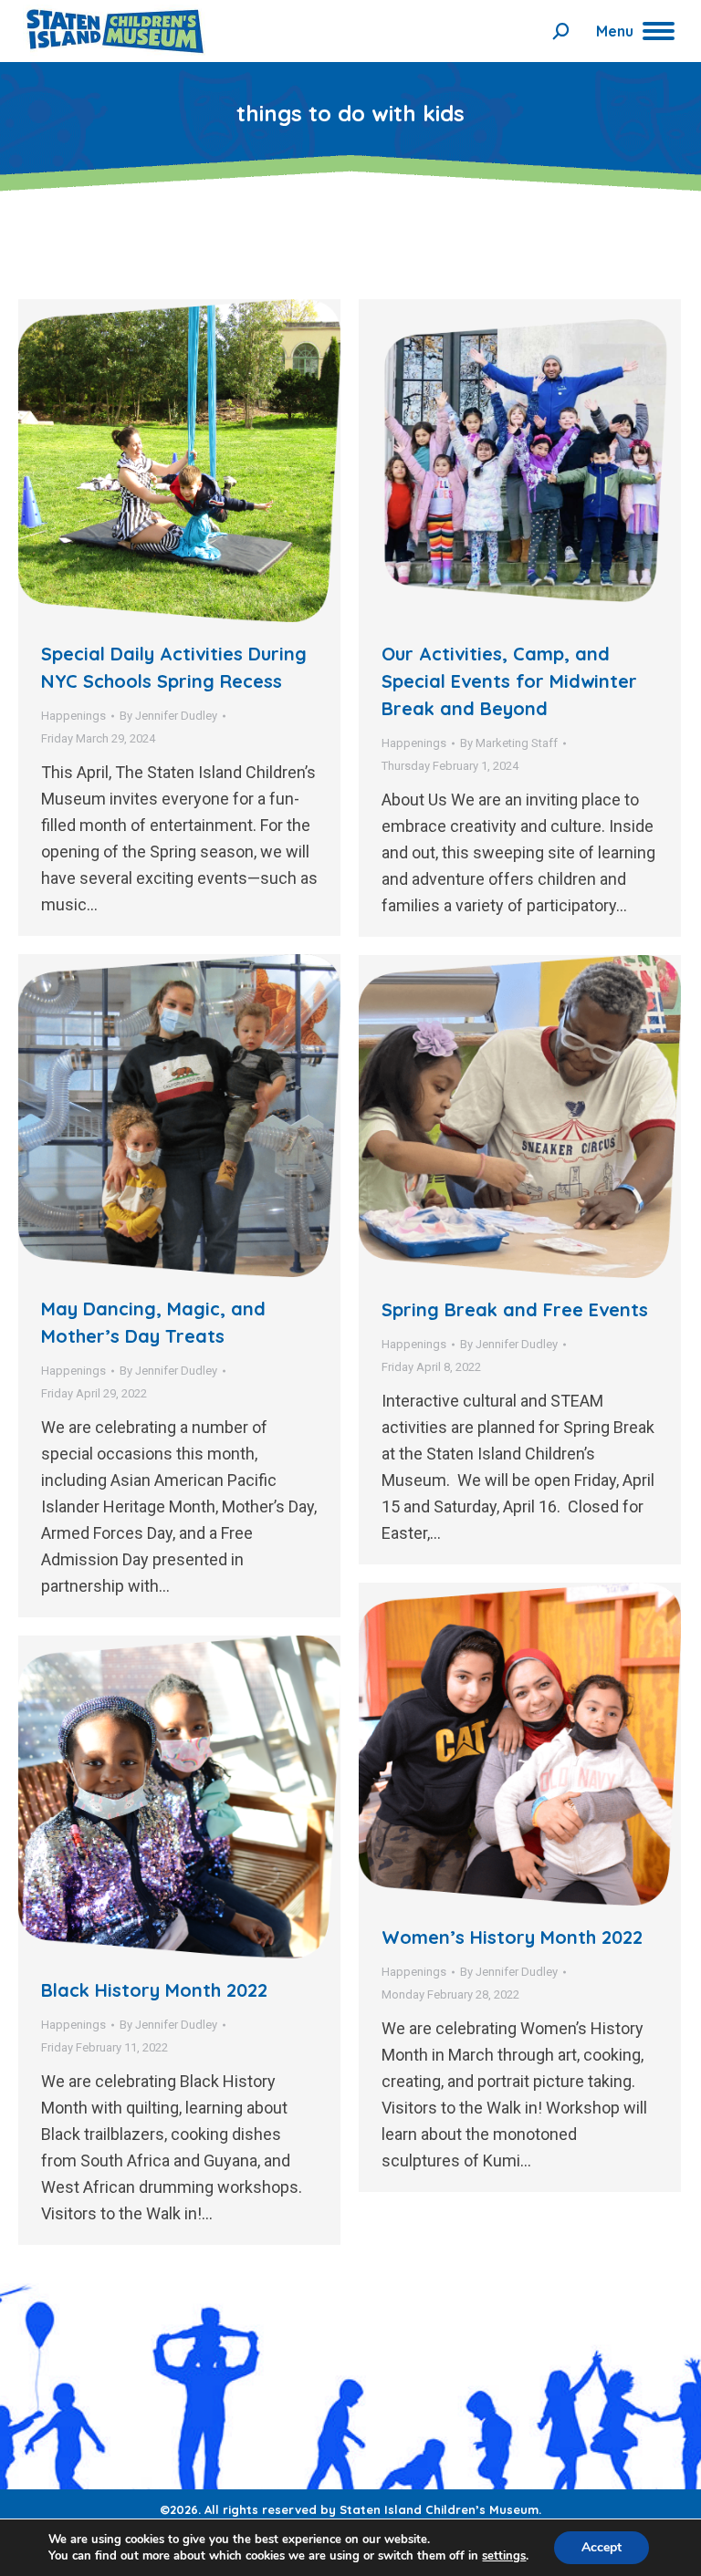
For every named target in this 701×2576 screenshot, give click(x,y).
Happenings (73, 716)
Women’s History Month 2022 (512, 1937)
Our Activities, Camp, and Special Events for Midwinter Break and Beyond (509, 681)
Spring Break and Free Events (515, 1309)
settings (504, 2556)
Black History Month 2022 (154, 1990)
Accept (602, 2547)
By (168, 716)
